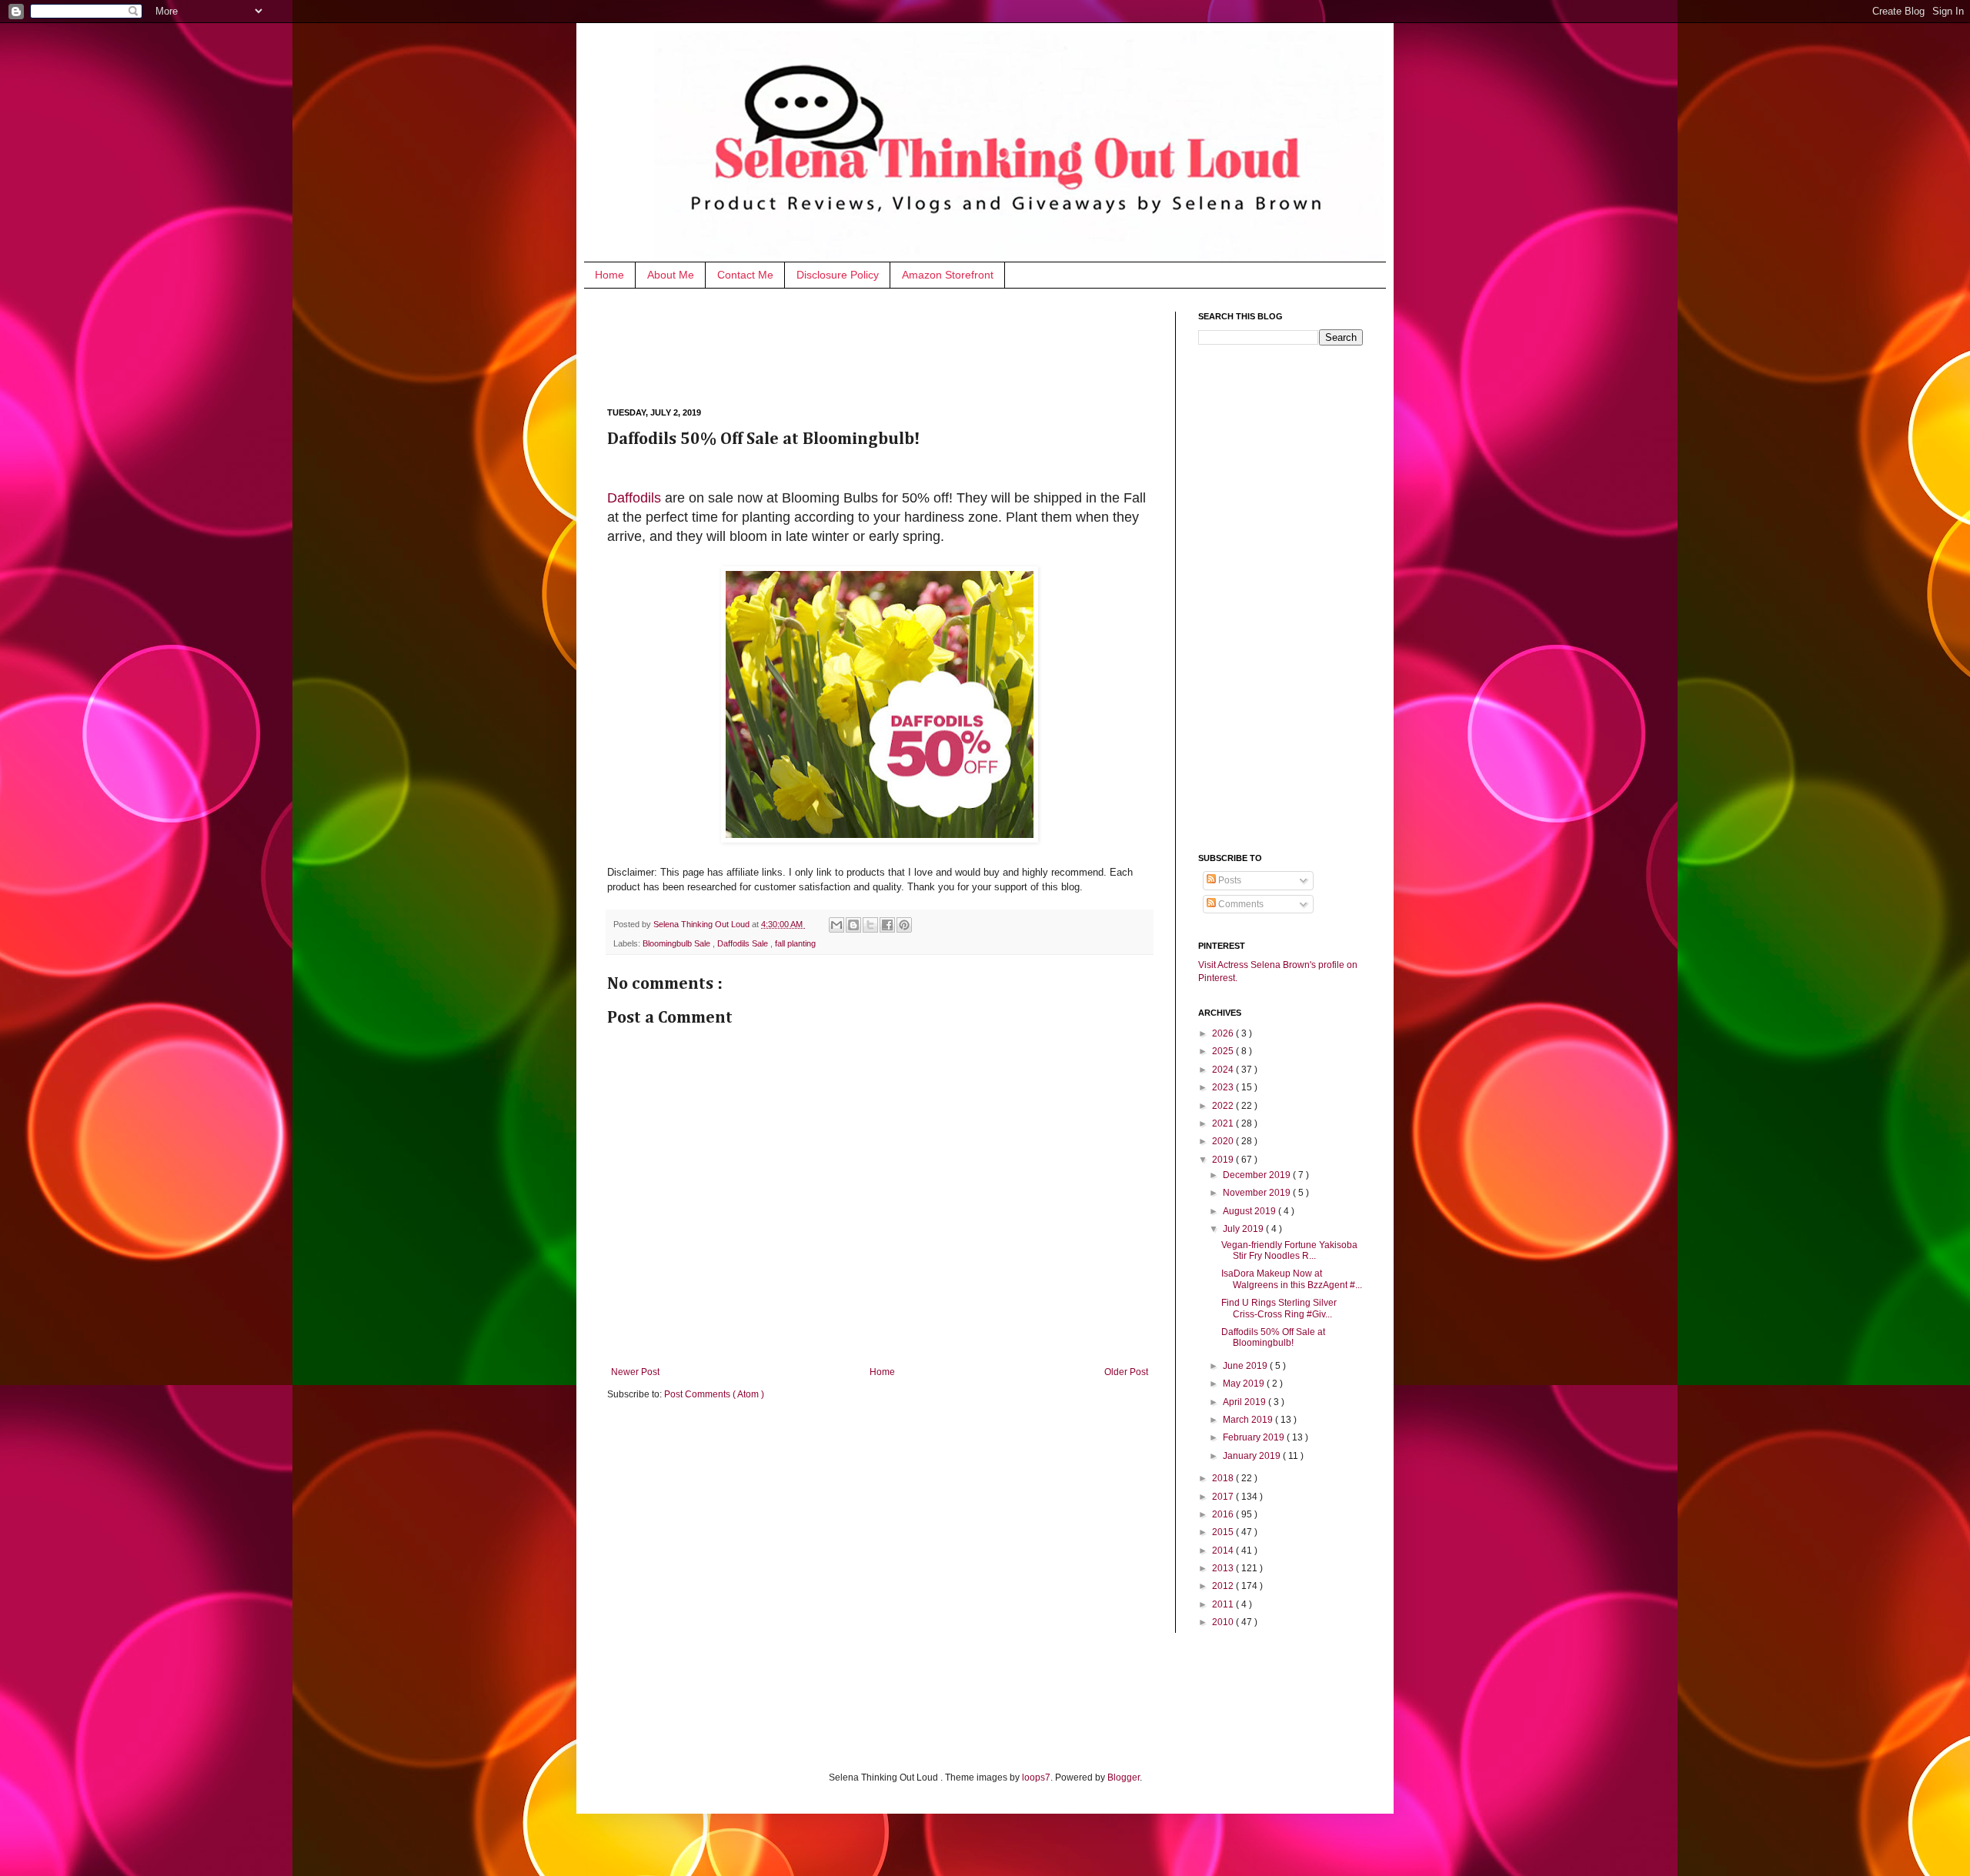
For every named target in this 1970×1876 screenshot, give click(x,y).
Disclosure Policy (838, 275)
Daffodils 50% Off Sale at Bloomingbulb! (1273, 1337)
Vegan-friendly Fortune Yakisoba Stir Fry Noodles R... (1289, 1250)
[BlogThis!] (853, 925)
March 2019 (1249, 1420)
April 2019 (1245, 1402)
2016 (1224, 1514)
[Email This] (836, 925)
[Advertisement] (887, 346)
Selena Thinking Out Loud (703, 924)
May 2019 (1245, 1384)
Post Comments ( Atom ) (714, 1394)
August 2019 (1250, 1211)
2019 (1224, 1160)
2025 (1224, 1051)
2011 (1224, 1604)
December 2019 (1258, 1175)
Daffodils (634, 498)
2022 (1224, 1106)
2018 (1224, 1478)
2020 (1224, 1141)
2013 (1224, 1568)
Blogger (1124, 1778)
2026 (1224, 1033)
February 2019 (1255, 1437)
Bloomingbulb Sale (678, 943)
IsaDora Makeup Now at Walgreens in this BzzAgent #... (1292, 1279)
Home (609, 275)
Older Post (1126, 1372)
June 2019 (1246, 1366)
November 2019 (1258, 1193)
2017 (1224, 1497)
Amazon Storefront (948, 275)
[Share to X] (870, 925)
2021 (1224, 1123)
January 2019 (1253, 1456)
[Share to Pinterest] (904, 925)
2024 (1224, 1070)
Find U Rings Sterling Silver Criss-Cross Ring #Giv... (1279, 1308)
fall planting (795, 943)
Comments (1240, 904)
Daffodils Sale (744, 943)
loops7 (1036, 1778)
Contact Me (745, 275)
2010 (1224, 1622)
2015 (1224, 1532)
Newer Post (635, 1372)
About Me (671, 275)
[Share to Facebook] (887, 925)
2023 (1224, 1087)
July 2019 (1244, 1229)
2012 (1224, 1586)
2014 (1224, 1551)
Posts (1229, 880)
